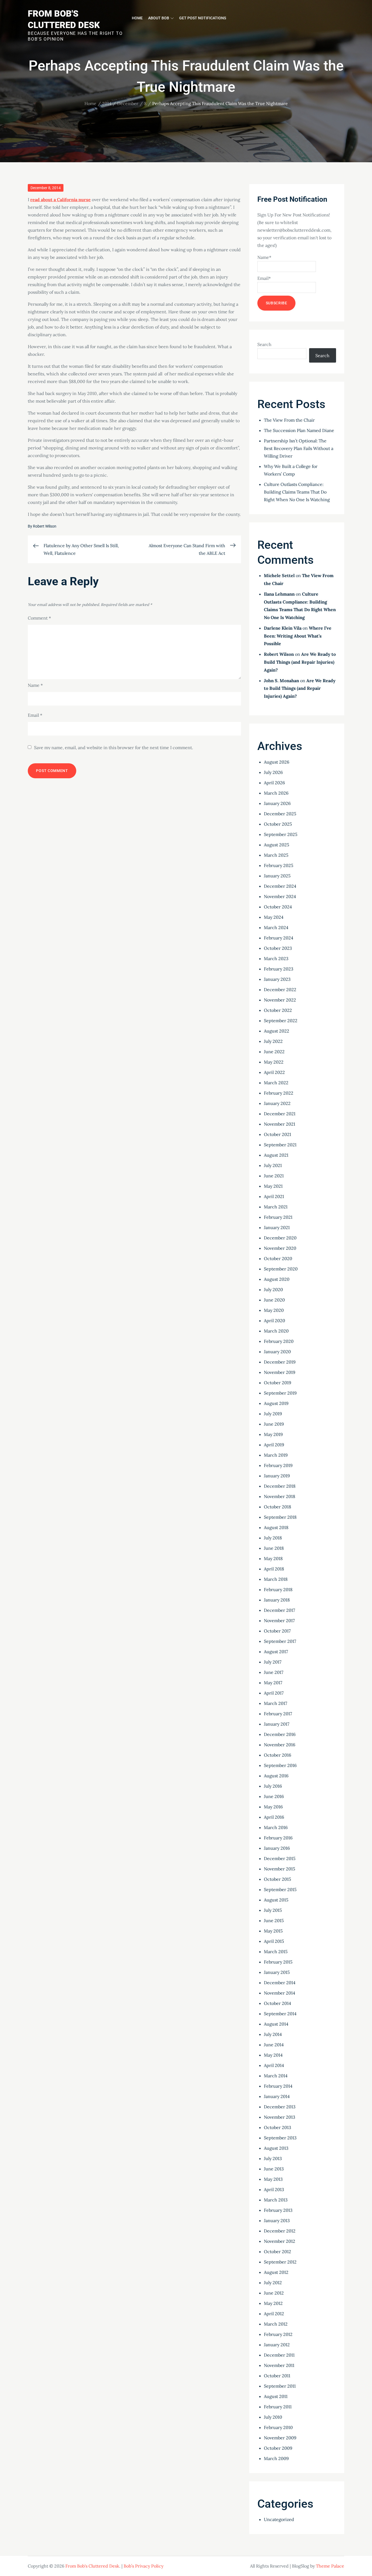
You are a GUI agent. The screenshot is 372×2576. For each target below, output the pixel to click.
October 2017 (277, 1631)
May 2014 (273, 2055)
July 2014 (273, 2034)
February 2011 (278, 2407)
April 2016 (274, 1817)
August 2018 (276, 1527)
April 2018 (274, 1569)
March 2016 (276, 1827)
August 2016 (276, 1776)
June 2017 (274, 1672)
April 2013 (274, 2189)
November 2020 (280, 1248)
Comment (39, 618)
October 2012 (278, 2252)
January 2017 (277, 1724)
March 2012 (276, 2324)
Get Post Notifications (203, 18)
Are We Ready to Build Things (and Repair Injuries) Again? (300, 662)
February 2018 (278, 1589)
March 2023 (276, 958)
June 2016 (274, 1796)
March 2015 (276, 1952)
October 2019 (278, 1383)
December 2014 (280, 1983)
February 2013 (278, 2210)
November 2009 (280, 2438)
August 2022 (277, 1031)
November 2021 (280, 1124)
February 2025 (279, 865)
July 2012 (273, 2283)
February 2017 (278, 1714)
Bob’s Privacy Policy (144, 2566)
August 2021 (276, 1155)
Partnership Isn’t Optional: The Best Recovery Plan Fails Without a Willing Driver (299, 448)
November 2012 (280, 2241)
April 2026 (274, 783)
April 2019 (274, 1445)
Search (264, 344)
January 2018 (277, 1600)
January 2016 (277, 1848)
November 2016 (280, 1745)
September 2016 (280, 1765)
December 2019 (280, 1362)
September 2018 (280, 1517)
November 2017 (279, 1621)
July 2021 (273, 1165)
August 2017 (276, 1652)
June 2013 (274, 2169)
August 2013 (276, 2148)
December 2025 (280, 814)
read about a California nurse (60, 200)
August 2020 (277, 1279)
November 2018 (280, 1496)
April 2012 (274, 2314)
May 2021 (273, 1186)
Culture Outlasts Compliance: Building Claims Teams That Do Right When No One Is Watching (297, 492)
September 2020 (281, 1269)
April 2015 (274, 1941)
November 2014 (280, 1993)
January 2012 (277, 2345)
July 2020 (273, 1289)
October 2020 (278, 1258)
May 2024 (274, 917)
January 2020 (277, 1352)
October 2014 (278, 2003)
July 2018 (273, 1538)
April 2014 (274, 2065)
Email (35, 715)
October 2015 (278, 1879)
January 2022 (277, 1103)
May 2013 (273, 2179)
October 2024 (278, 907)
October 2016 (278, 1755)
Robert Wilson (45, 526)
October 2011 (277, 2376)
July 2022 (273, 1041)
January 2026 (277, 803)
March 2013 (276, 2200)
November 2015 (280, 1869)
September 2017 (280, 1641)
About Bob (159, 18)
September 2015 (280, 1889)
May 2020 (274, 1310)
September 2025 (281, 834)
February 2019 (278, 1465)
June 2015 (274, 1920)
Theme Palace (330, 2566)
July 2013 (273, 2158)
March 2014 (276, 2076)
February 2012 (278, 2334)
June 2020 (274, 1300)
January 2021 (277, 1227)
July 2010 (273, 2417)
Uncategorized (279, 2519)
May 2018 (273, 1558)
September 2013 (280, 2138)
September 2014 (280, 2014)
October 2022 (278, 1010)
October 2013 (278, 2127)
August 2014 (276, 2024)
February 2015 (278, 1962)
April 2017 (274, 1693)
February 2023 (279, 969)
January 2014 (277, 2096)
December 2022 (280, 990)
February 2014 (278, 2086)
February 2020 (279, 1341)
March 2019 (276, 1455)
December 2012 (280, 2231)
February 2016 (278, 1838)
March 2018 (276, 1579)
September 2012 (280, 2262)
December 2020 (280, 1238)
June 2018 (274, 1548)
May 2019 (273, 1434)
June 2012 (274, 2293)
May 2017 (273, 1683)
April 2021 (274, 1196)
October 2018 (278, 1507)
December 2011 (279, 2355)
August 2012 (276, 2272)
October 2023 (278, 948)
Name (35, 685)
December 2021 (280, 1114)
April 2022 (274, 1072)
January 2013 (277, 2220)
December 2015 (280, 1858)
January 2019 (277, 1476)
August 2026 (277, 762)
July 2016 (273, 1786)
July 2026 (273, 772)
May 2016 (273, 1807)
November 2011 (279, 2365)
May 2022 (274, 1062)
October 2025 (278, 824)
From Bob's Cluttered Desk (92, 2566)
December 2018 (280, 1486)
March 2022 (276, 1083)
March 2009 (276, 2458)
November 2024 (280, 896)
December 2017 (279, 1610)
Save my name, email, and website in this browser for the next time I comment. (114, 748)
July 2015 (273, 1910)
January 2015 (277, 1972)
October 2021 (278, 1134)
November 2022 (280, 1000)
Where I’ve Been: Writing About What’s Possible (298, 636)
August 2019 (276, 1403)
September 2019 (280, 1393)
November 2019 (280, 1372)
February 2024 (279, 938)
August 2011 (276, 2396)
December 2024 (280, 886)
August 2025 (277, 845)
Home (137, 18)
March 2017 (275, 1703)
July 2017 (273, 1662)
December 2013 (280, 2107)
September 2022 (281, 1021)
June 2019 (274, 1424)
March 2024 (276, 927)
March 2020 (276, 1331)
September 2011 (280, 2386)
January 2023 (277, 979)
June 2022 (274, 1052)
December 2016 (280, 1734)
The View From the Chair (289, 420)
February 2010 (278, 2427)
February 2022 (279, 1093)
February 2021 (278, 1217)
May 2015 (273, 1931)
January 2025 (277, 876)
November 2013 (280, 2117)
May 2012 (273, 2303)
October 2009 (278, 2448)
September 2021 (280, 1145)
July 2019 (273, 1414)
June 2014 (274, 2045)
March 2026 (276, 793)
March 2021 (276, 1207)
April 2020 (275, 1321)
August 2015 (276, 1900)
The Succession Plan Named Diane (299, 430)
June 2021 (274, 1176)
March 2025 (276, 855)
